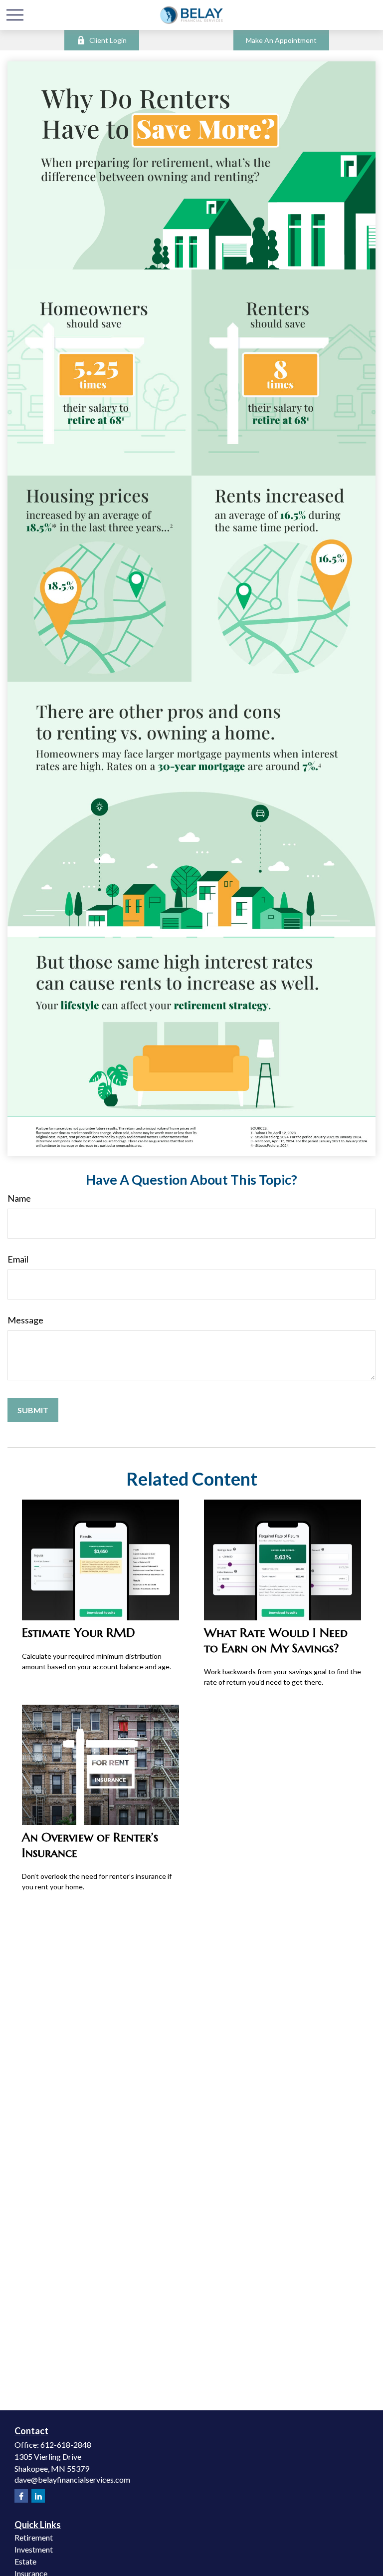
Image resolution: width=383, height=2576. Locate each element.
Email (18, 1259)
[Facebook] (21, 2496)
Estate (25, 2561)
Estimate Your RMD (79, 1633)
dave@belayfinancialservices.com (72, 2479)
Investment (34, 2549)
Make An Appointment (281, 40)
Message (25, 1320)
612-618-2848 (66, 2445)
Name (19, 1198)
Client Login (108, 40)
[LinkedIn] (38, 2496)
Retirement (34, 2537)
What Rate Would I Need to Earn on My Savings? (276, 1640)
